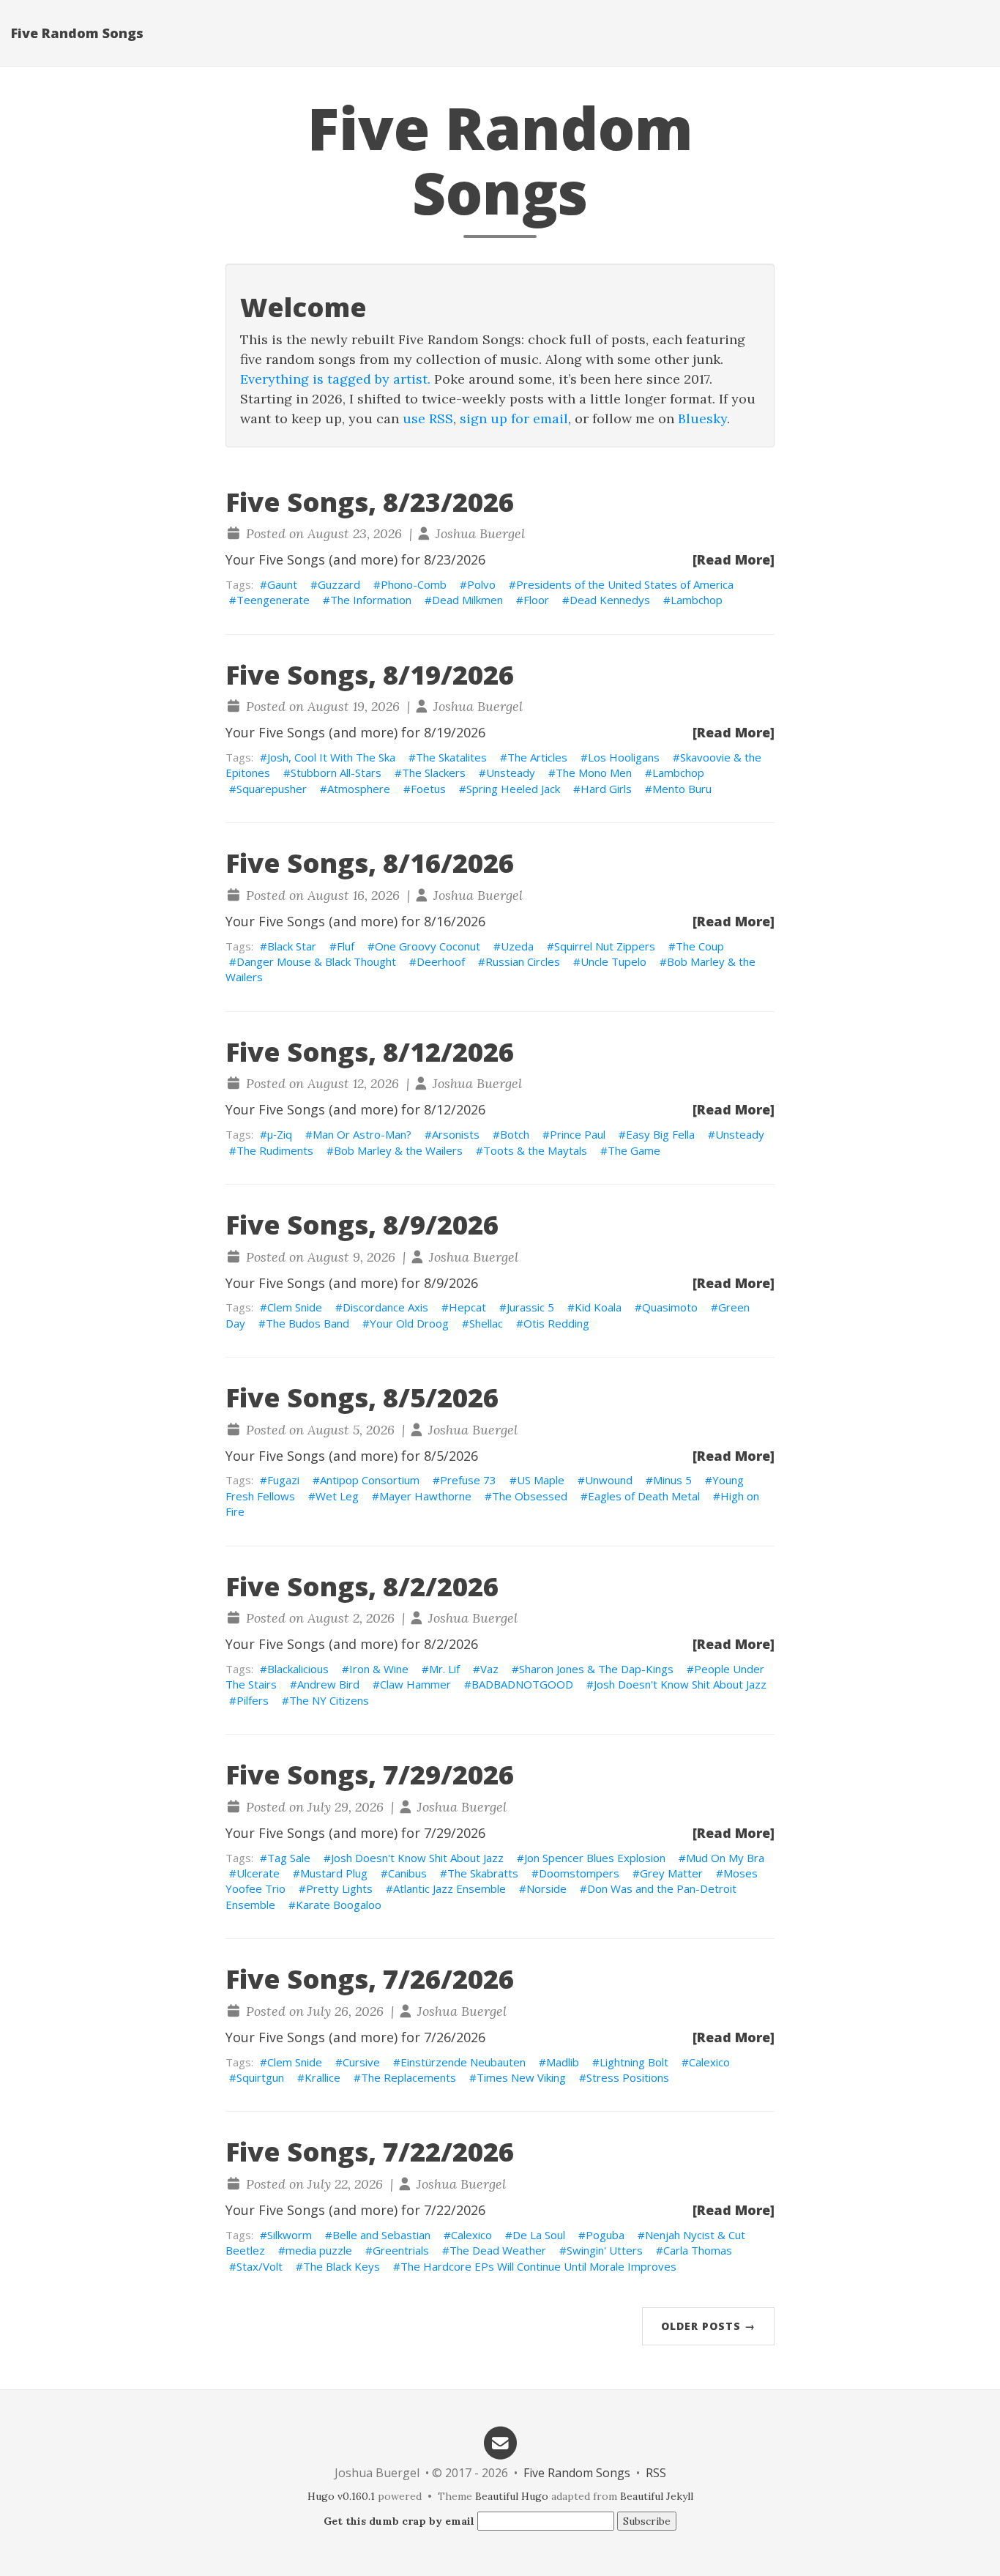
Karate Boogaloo (339, 1905)
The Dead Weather (498, 2250)
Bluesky (702, 418)
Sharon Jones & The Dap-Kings (596, 1669)
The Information (371, 600)
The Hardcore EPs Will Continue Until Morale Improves (538, 2266)
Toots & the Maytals (535, 1150)
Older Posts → (708, 2326)
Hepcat (467, 1307)
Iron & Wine (379, 1669)
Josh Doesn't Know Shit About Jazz (680, 1684)
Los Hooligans (624, 757)
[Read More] (734, 559)
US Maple (541, 1480)
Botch (515, 1134)
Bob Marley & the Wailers (398, 1150)
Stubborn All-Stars (336, 773)
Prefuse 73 (468, 1480)
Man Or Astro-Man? (362, 1134)
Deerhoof (441, 961)
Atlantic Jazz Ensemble (449, 1888)
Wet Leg (337, 1496)
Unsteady (511, 773)
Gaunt (282, 584)
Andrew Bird (328, 1684)
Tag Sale (289, 1858)
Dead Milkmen (467, 600)
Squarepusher (272, 789)
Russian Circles (523, 961)
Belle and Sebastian (381, 2235)
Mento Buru (682, 789)
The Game (634, 1150)
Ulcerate (258, 1873)
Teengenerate (273, 600)
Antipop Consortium (370, 1480)
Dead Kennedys (610, 600)
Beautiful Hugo (512, 2496)
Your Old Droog (409, 1323)
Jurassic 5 (530, 1307)
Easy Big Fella (660, 1134)
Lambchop (697, 600)
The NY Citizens (329, 1700)
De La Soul (539, 2235)
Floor (536, 600)
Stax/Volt (260, 2266)
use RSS (428, 418)
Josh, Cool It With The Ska (331, 757)
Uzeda (517, 946)
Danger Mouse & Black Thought (316, 961)
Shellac (486, 1323)
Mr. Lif (444, 1669)
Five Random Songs (77, 33)
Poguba (605, 2235)
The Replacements (408, 2077)
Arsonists (456, 1134)
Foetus (428, 789)
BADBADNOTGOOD (522, 1684)
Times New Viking (521, 2077)
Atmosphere (359, 789)
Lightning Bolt (634, 2062)
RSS (656, 2473)
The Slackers (434, 773)
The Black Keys (342, 2266)
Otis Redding (556, 1323)
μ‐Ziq (280, 1134)
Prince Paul (578, 1134)
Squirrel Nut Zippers (605, 946)
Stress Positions (628, 2077)
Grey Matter (671, 1873)
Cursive (361, 2062)
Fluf (346, 946)
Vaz (489, 1669)
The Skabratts (483, 1873)
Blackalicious (298, 1669)
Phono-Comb (414, 584)
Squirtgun (260, 2077)
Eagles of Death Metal (644, 1496)
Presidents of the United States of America (625, 584)
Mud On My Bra (725, 1858)
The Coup (700, 946)
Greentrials (401, 2250)
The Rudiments (275, 1150)
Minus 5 (672, 1480)
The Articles (537, 757)
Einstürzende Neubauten (463, 2062)
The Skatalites (451, 757)
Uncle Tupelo (613, 961)
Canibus (407, 1873)
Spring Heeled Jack (513, 789)
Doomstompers (579, 1873)
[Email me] (500, 2442)
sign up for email (514, 418)
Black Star (292, 946)
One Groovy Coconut (428, 946)
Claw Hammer (415, 1684)
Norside (546, 1888)
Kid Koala (598, 1307)
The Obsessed (530, 1496)
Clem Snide (295, 1307)
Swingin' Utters (605, 2250)
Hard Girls (606, 789)
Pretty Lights (339, 1888)
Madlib (563, 2062)
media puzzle (319, 2250)
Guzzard (339, 584)
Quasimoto (670, 1307)
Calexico (709, 2062)
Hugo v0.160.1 (341, 2496)
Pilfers (253, 1700)
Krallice (322, 2077)
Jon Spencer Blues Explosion (595, 1858)
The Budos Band (307, 1323)
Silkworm (290, 2235)
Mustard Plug (334, 1873)
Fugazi (283, 1480)
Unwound (609, 1480)
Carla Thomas (698, 2250)
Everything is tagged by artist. (335, 379)
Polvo (481, 584)
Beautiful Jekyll (657, 2496)
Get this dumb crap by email (399, 2521)
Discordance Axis (385, 1307)
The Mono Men (594, 773)
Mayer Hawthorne (425, 1496)
